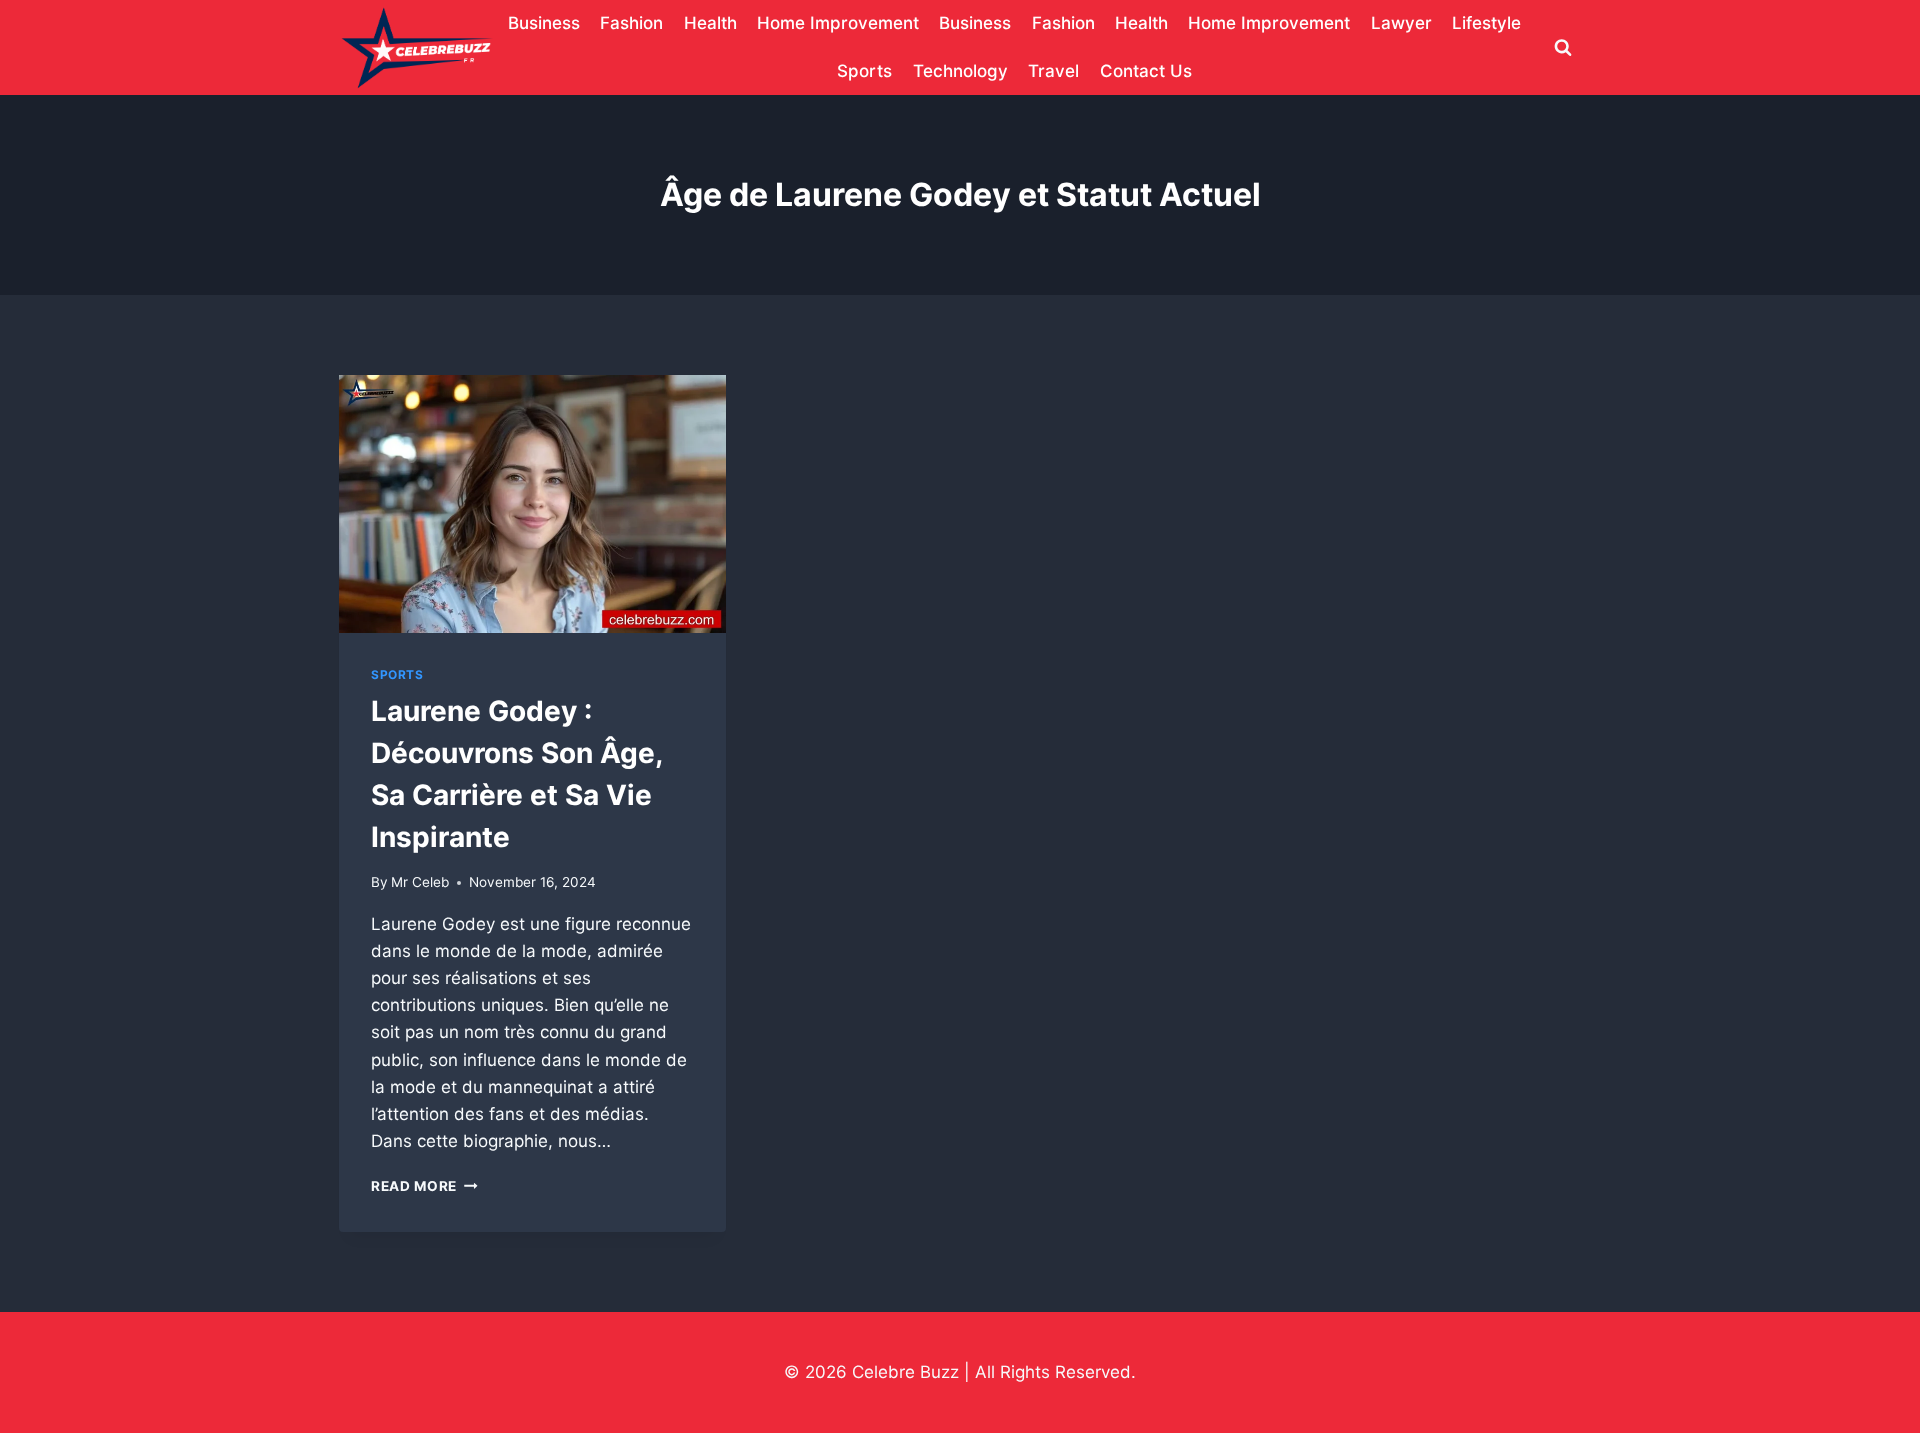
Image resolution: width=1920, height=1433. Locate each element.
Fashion (631, 23)
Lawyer (1401, 23)
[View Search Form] (1563, 48)
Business (544, 23)
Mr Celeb (420, 882)
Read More (424, 1186)
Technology (960, 71)
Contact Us (1146, 71)
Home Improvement (838, 23)
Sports (864, 71)
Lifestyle (1486, 23)
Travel (1053, 71)
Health (710, 23)
